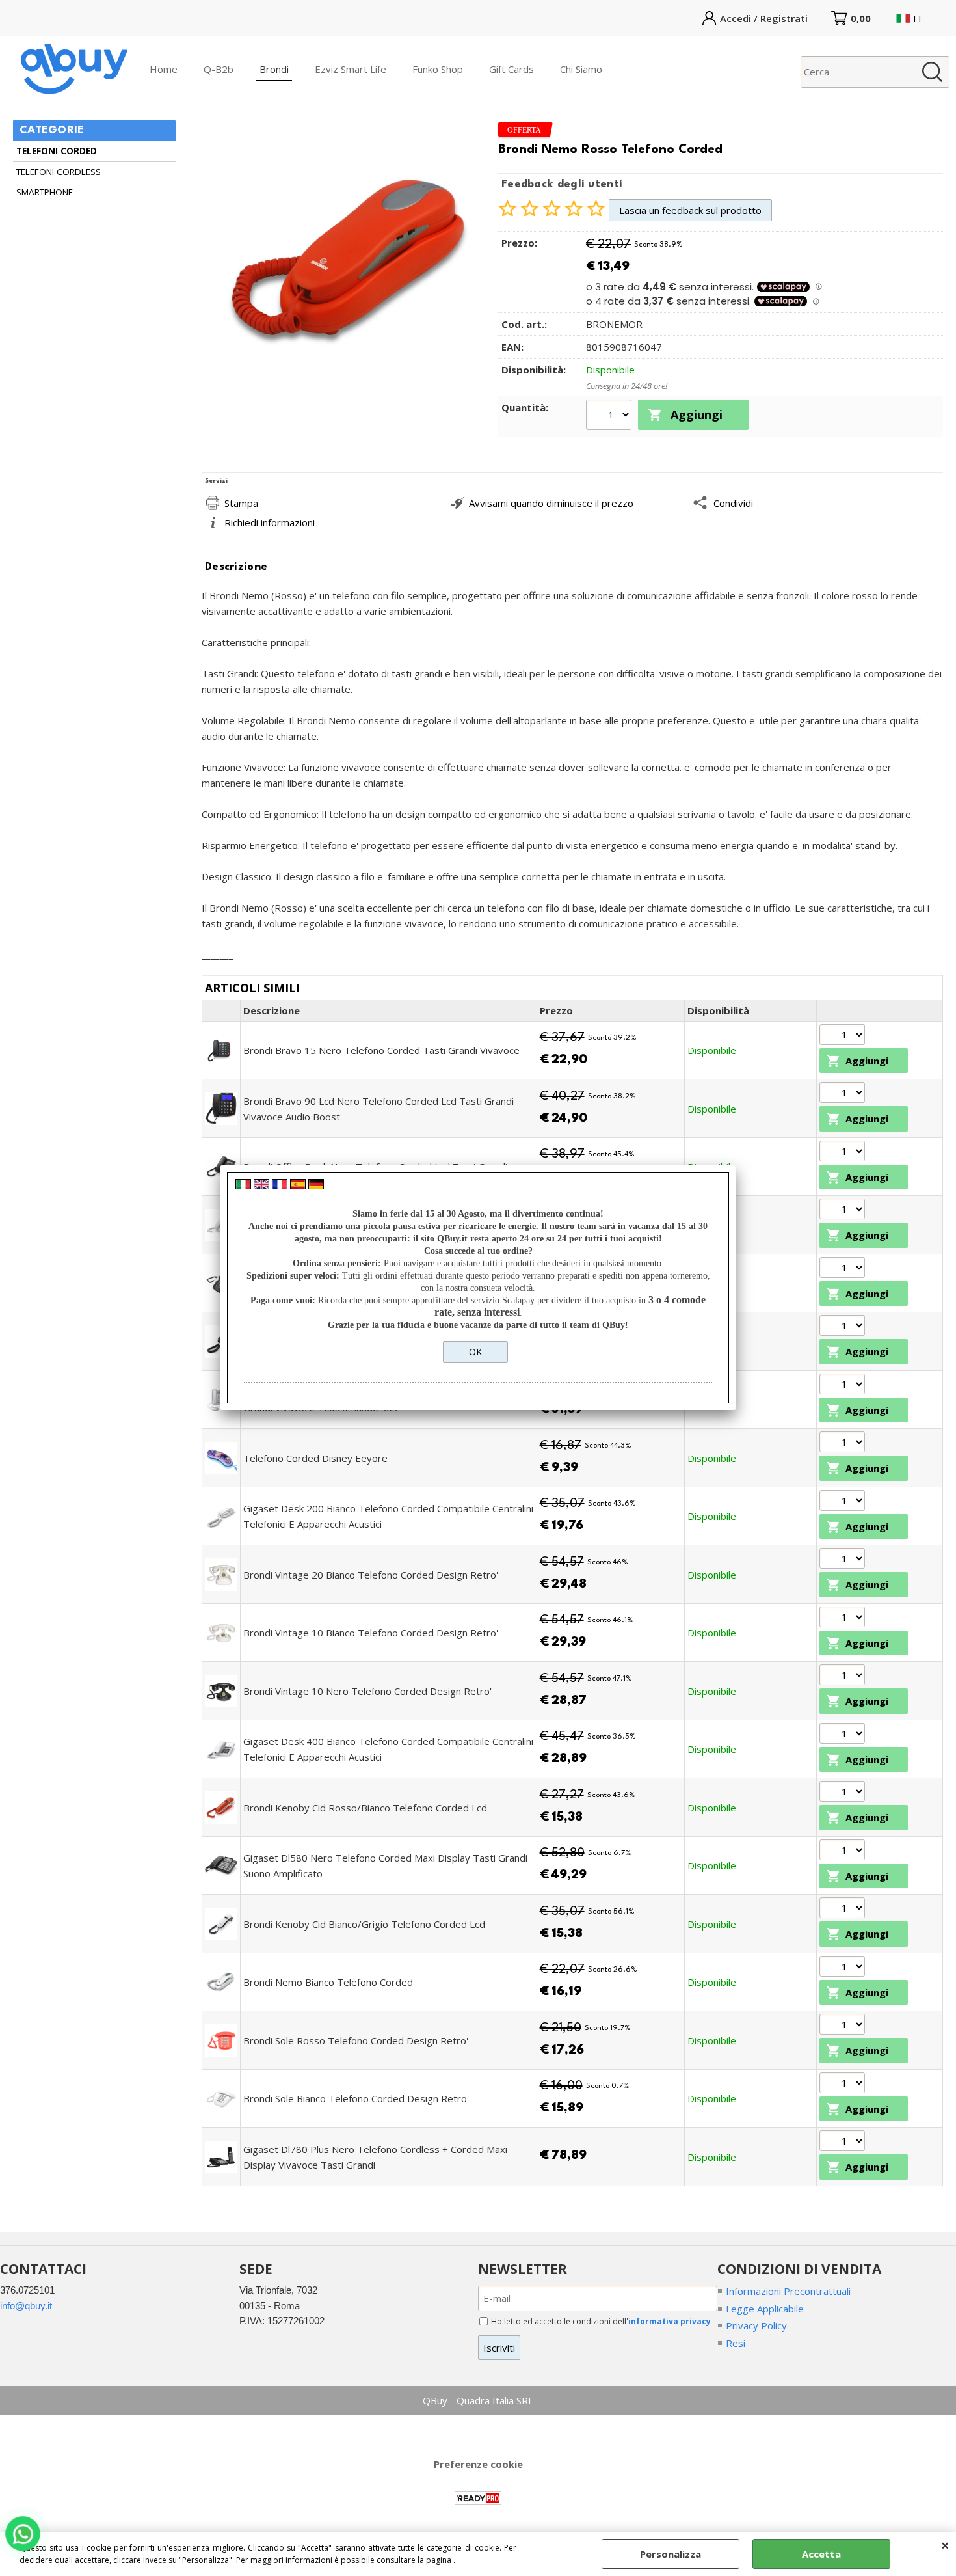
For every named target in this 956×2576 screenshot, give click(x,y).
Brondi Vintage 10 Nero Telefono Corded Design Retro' (367, 1691)
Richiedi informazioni (270, 522)
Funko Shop (438, 69)
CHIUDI (945, 2545)
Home (164, 69)
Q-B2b (219, 69)
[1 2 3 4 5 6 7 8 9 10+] (610, 416)
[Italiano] (243, 1186)
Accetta (821, 2554)
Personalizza (671, 2554)
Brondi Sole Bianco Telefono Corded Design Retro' (356, 2098)
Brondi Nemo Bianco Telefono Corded (328, 1982)
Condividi (733, 503)
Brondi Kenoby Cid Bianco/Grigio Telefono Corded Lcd (364, 1924)
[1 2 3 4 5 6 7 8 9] (844, 1909)
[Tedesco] (316, 1186)
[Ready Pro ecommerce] (478, 2498)
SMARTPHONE (45, 192)
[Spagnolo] (298, 1186)
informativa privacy (670, 2321)
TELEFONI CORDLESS (59, 172)
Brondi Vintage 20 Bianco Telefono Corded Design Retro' (371, 1575)
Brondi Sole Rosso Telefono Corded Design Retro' (356, 2040)
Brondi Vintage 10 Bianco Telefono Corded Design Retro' (371, 1633)
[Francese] (280, 1186)
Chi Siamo (581, 69)
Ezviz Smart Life (351, 69)
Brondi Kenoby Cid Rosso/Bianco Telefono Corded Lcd (365, 1808)
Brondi (274, 69)
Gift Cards (511, 69)
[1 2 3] (844, 1676)
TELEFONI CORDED (57, 151)
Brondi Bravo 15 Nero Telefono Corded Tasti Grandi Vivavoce (381, 1050)
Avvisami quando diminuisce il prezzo (551, 503)
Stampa (241, 503)
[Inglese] (261, 1186)
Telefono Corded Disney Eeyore (315, 1458)
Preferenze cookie (478, 2464)
